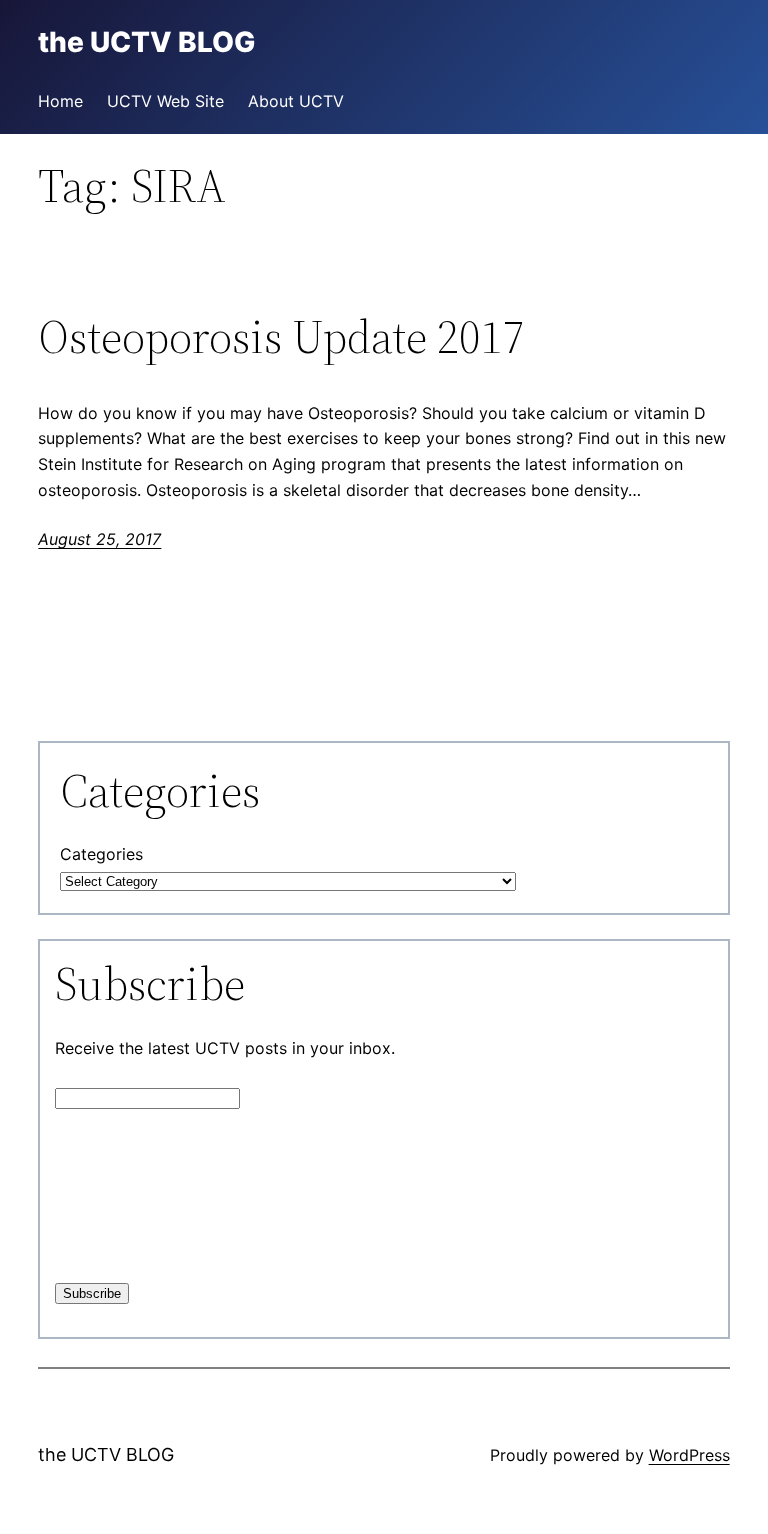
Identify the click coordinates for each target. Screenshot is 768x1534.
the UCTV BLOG (106, 1454)
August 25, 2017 (99, 539)
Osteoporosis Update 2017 (281, 336)
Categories (101, 854)
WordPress (689, 1455)
